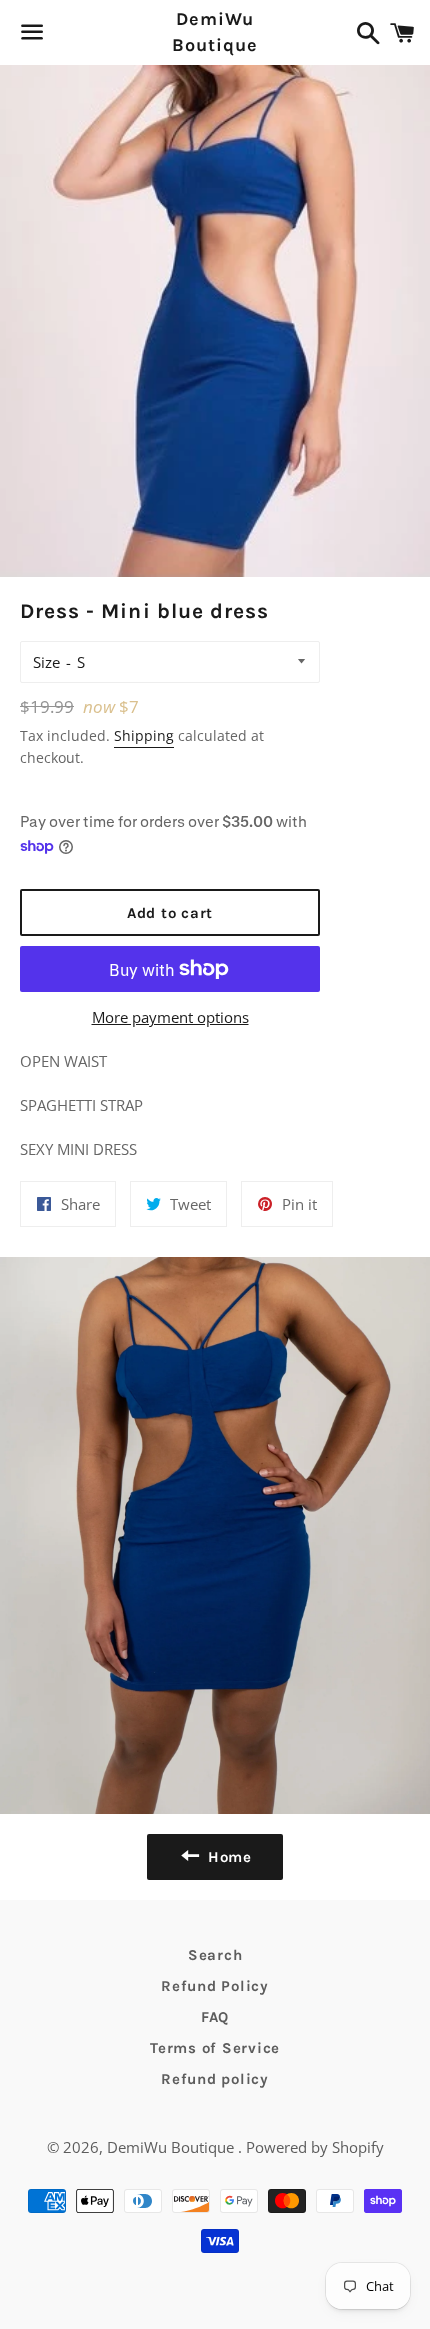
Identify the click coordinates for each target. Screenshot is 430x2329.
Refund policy (215, 2079)
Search (215, 1955)
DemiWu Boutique (214, 31)
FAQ (215, 2017)
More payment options (170, 1017)
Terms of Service (215, 2048)
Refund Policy (215, 1986)
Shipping (144, 735)
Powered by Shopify (315, 2147)
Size (46, 662)
